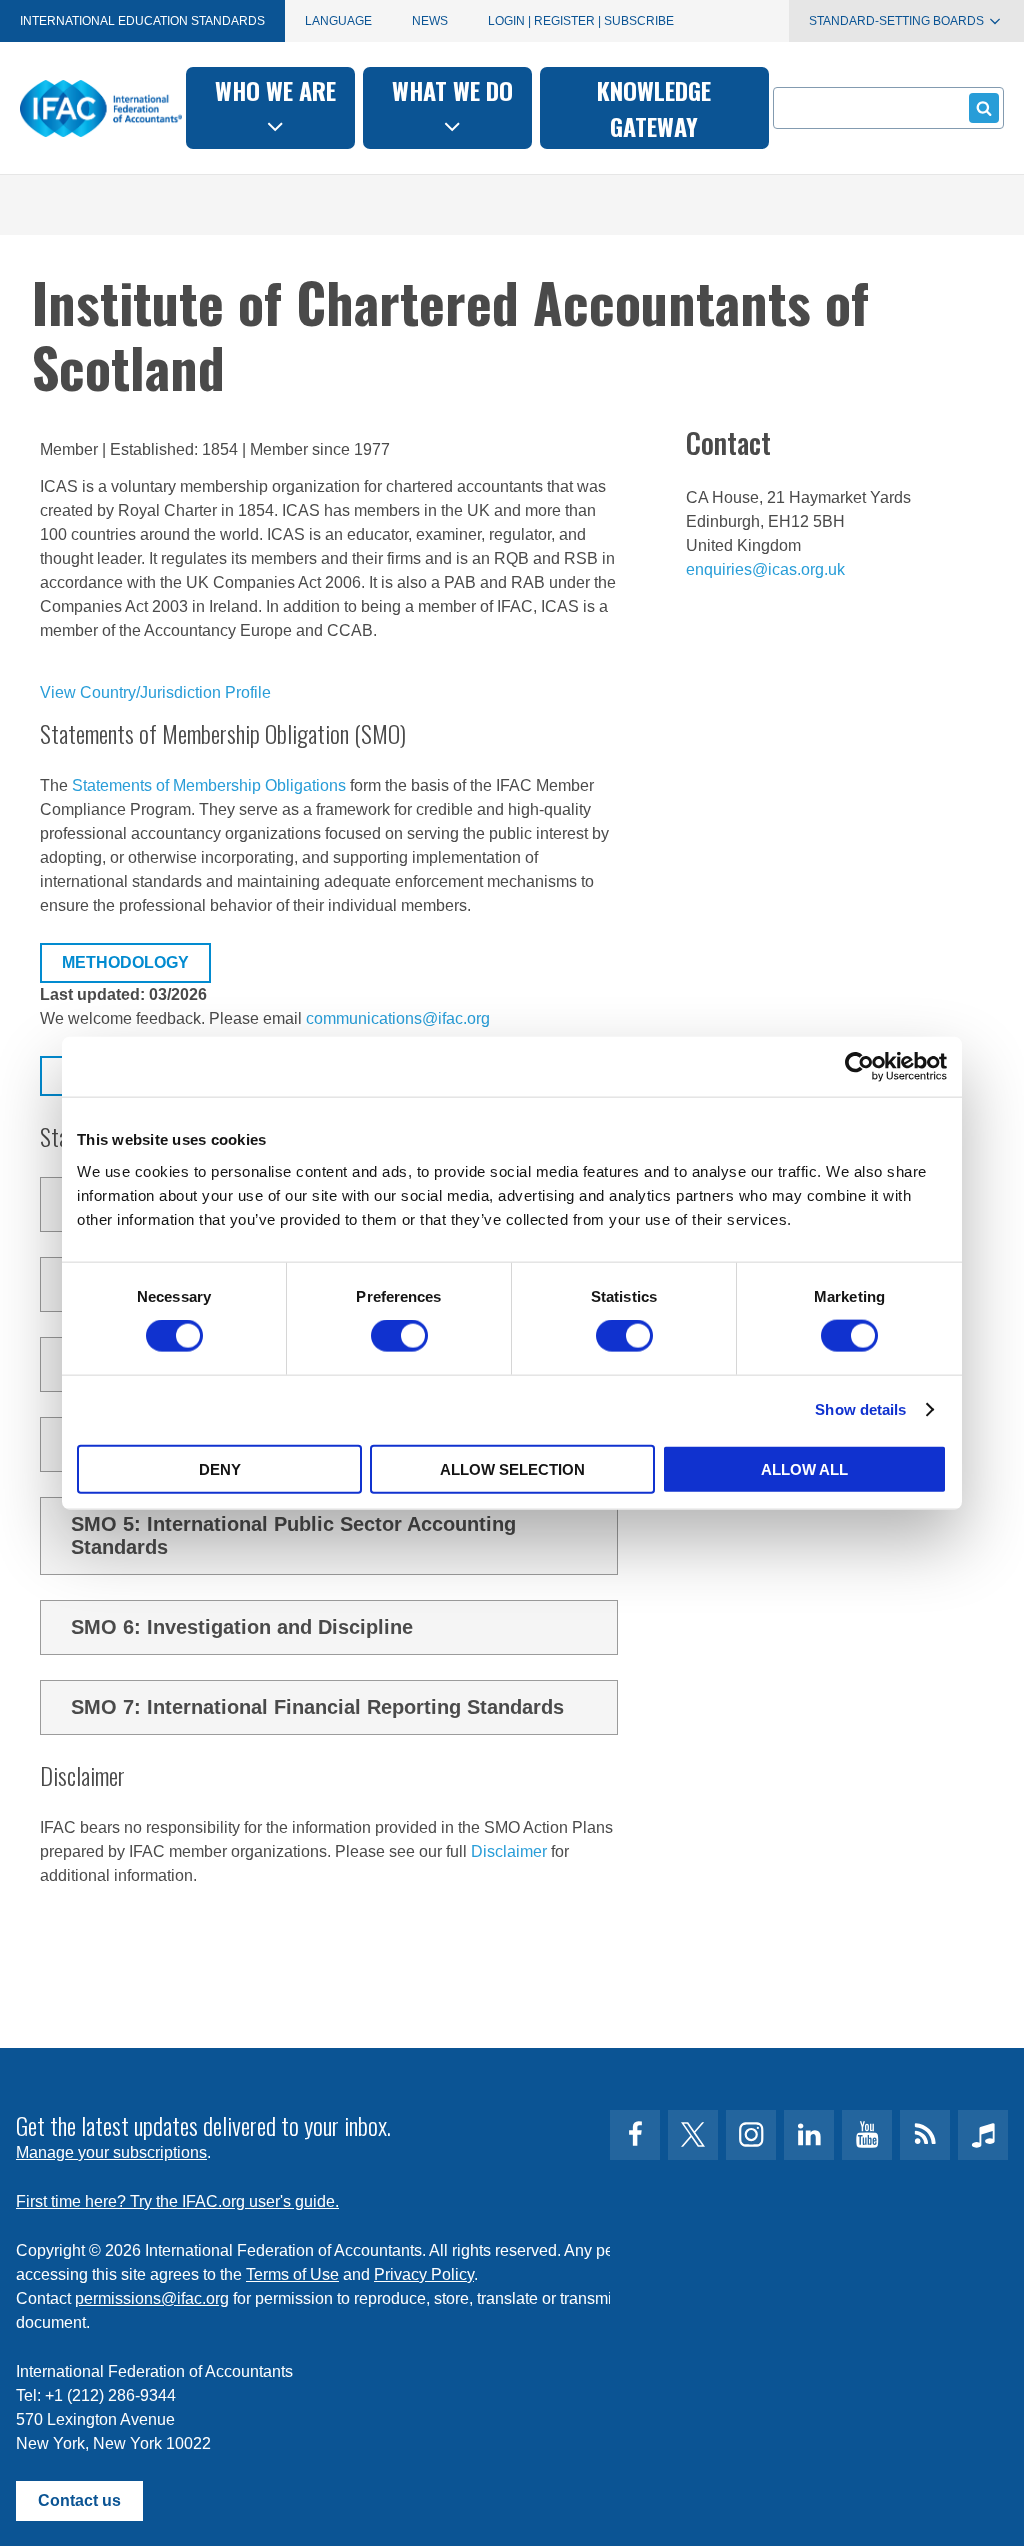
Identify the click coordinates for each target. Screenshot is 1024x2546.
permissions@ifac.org (152, 2298)
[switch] (399, 1336)
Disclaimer (509, 1851)
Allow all (804, 1468)
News (430, 21)
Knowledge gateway (654, 108)
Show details (860, 1409)
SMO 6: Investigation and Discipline (242, 1627)
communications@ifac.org (398, 1018)
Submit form (984, 108)
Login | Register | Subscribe (581, 21)
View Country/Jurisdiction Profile (155, 692)
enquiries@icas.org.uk (765, 569)
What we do (452, 90)
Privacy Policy (424, 2274)
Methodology (125, 962)
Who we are (275, 90)
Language (338, 21)
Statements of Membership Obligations (209, 785)
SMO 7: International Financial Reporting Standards (317, 1707)
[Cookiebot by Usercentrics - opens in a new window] (859, 1067)
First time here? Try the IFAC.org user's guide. (177, 2201)
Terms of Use (292, 2274)
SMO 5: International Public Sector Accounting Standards (293, 1535)
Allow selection (512, 1468)
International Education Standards (142, 21)
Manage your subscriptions (111, 2152)
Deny (220, 1468)
